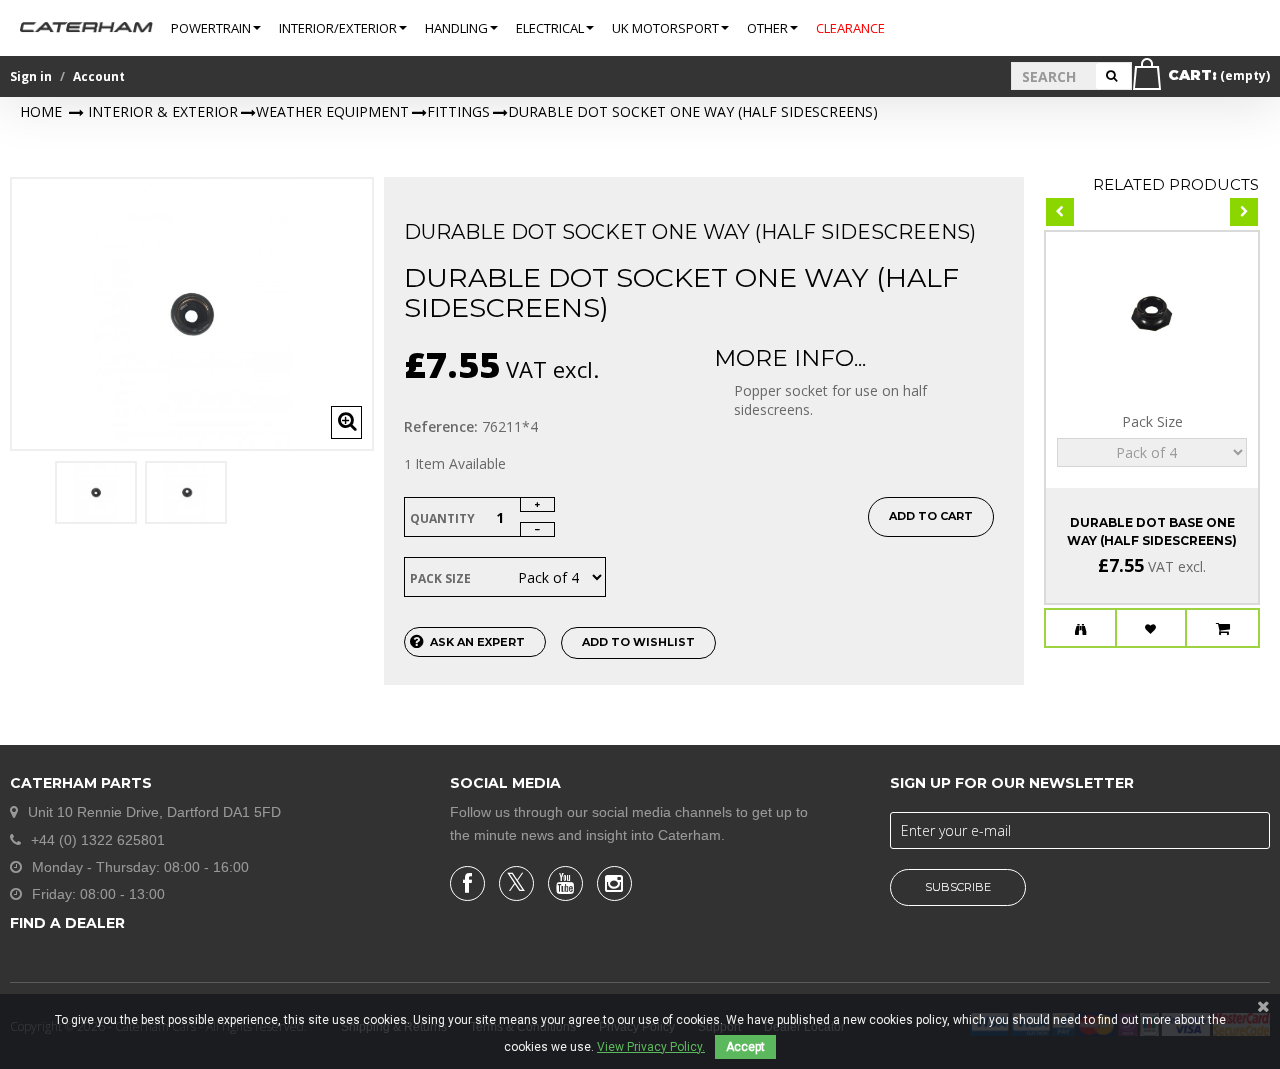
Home (41, 111)
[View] (1080, 629)
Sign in (31, 76)
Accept (745, 1047)
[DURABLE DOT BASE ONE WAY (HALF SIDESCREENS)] (1152, 309)
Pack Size (442, 578)
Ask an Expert (477, 642)
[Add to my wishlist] (1151, 629)
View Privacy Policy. (651, 1047)
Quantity (442, 518)
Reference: (441, 426)
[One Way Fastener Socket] (96, 492)
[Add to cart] (1223, 629)
